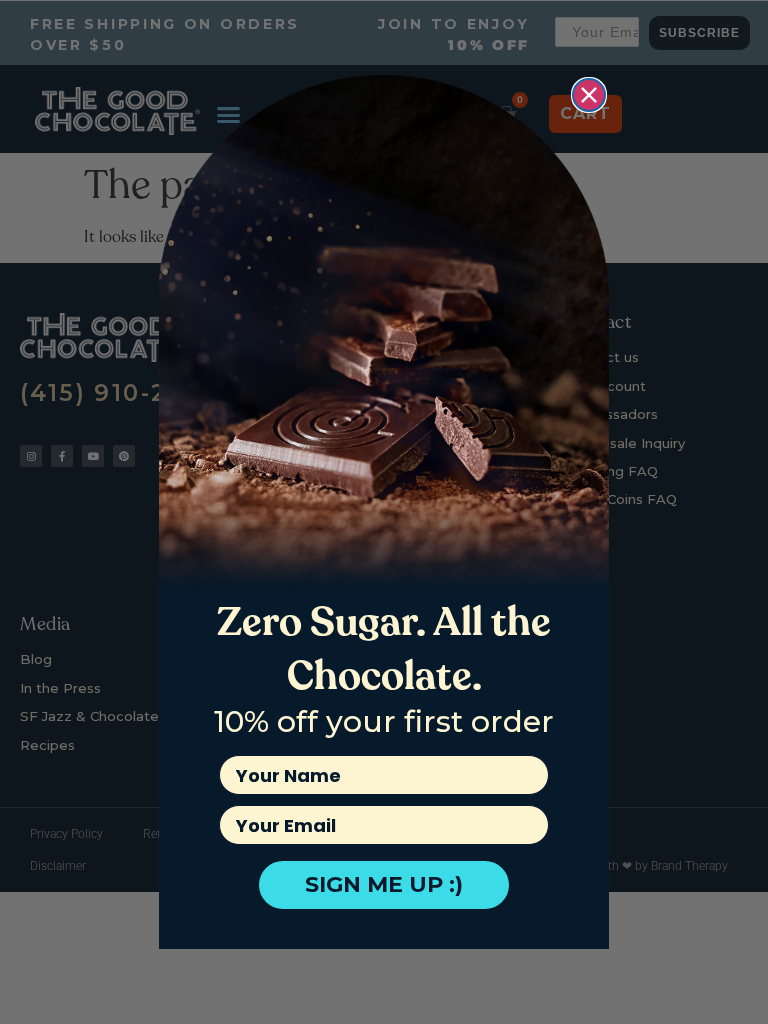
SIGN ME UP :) (384, 884)
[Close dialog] (589, 95)
